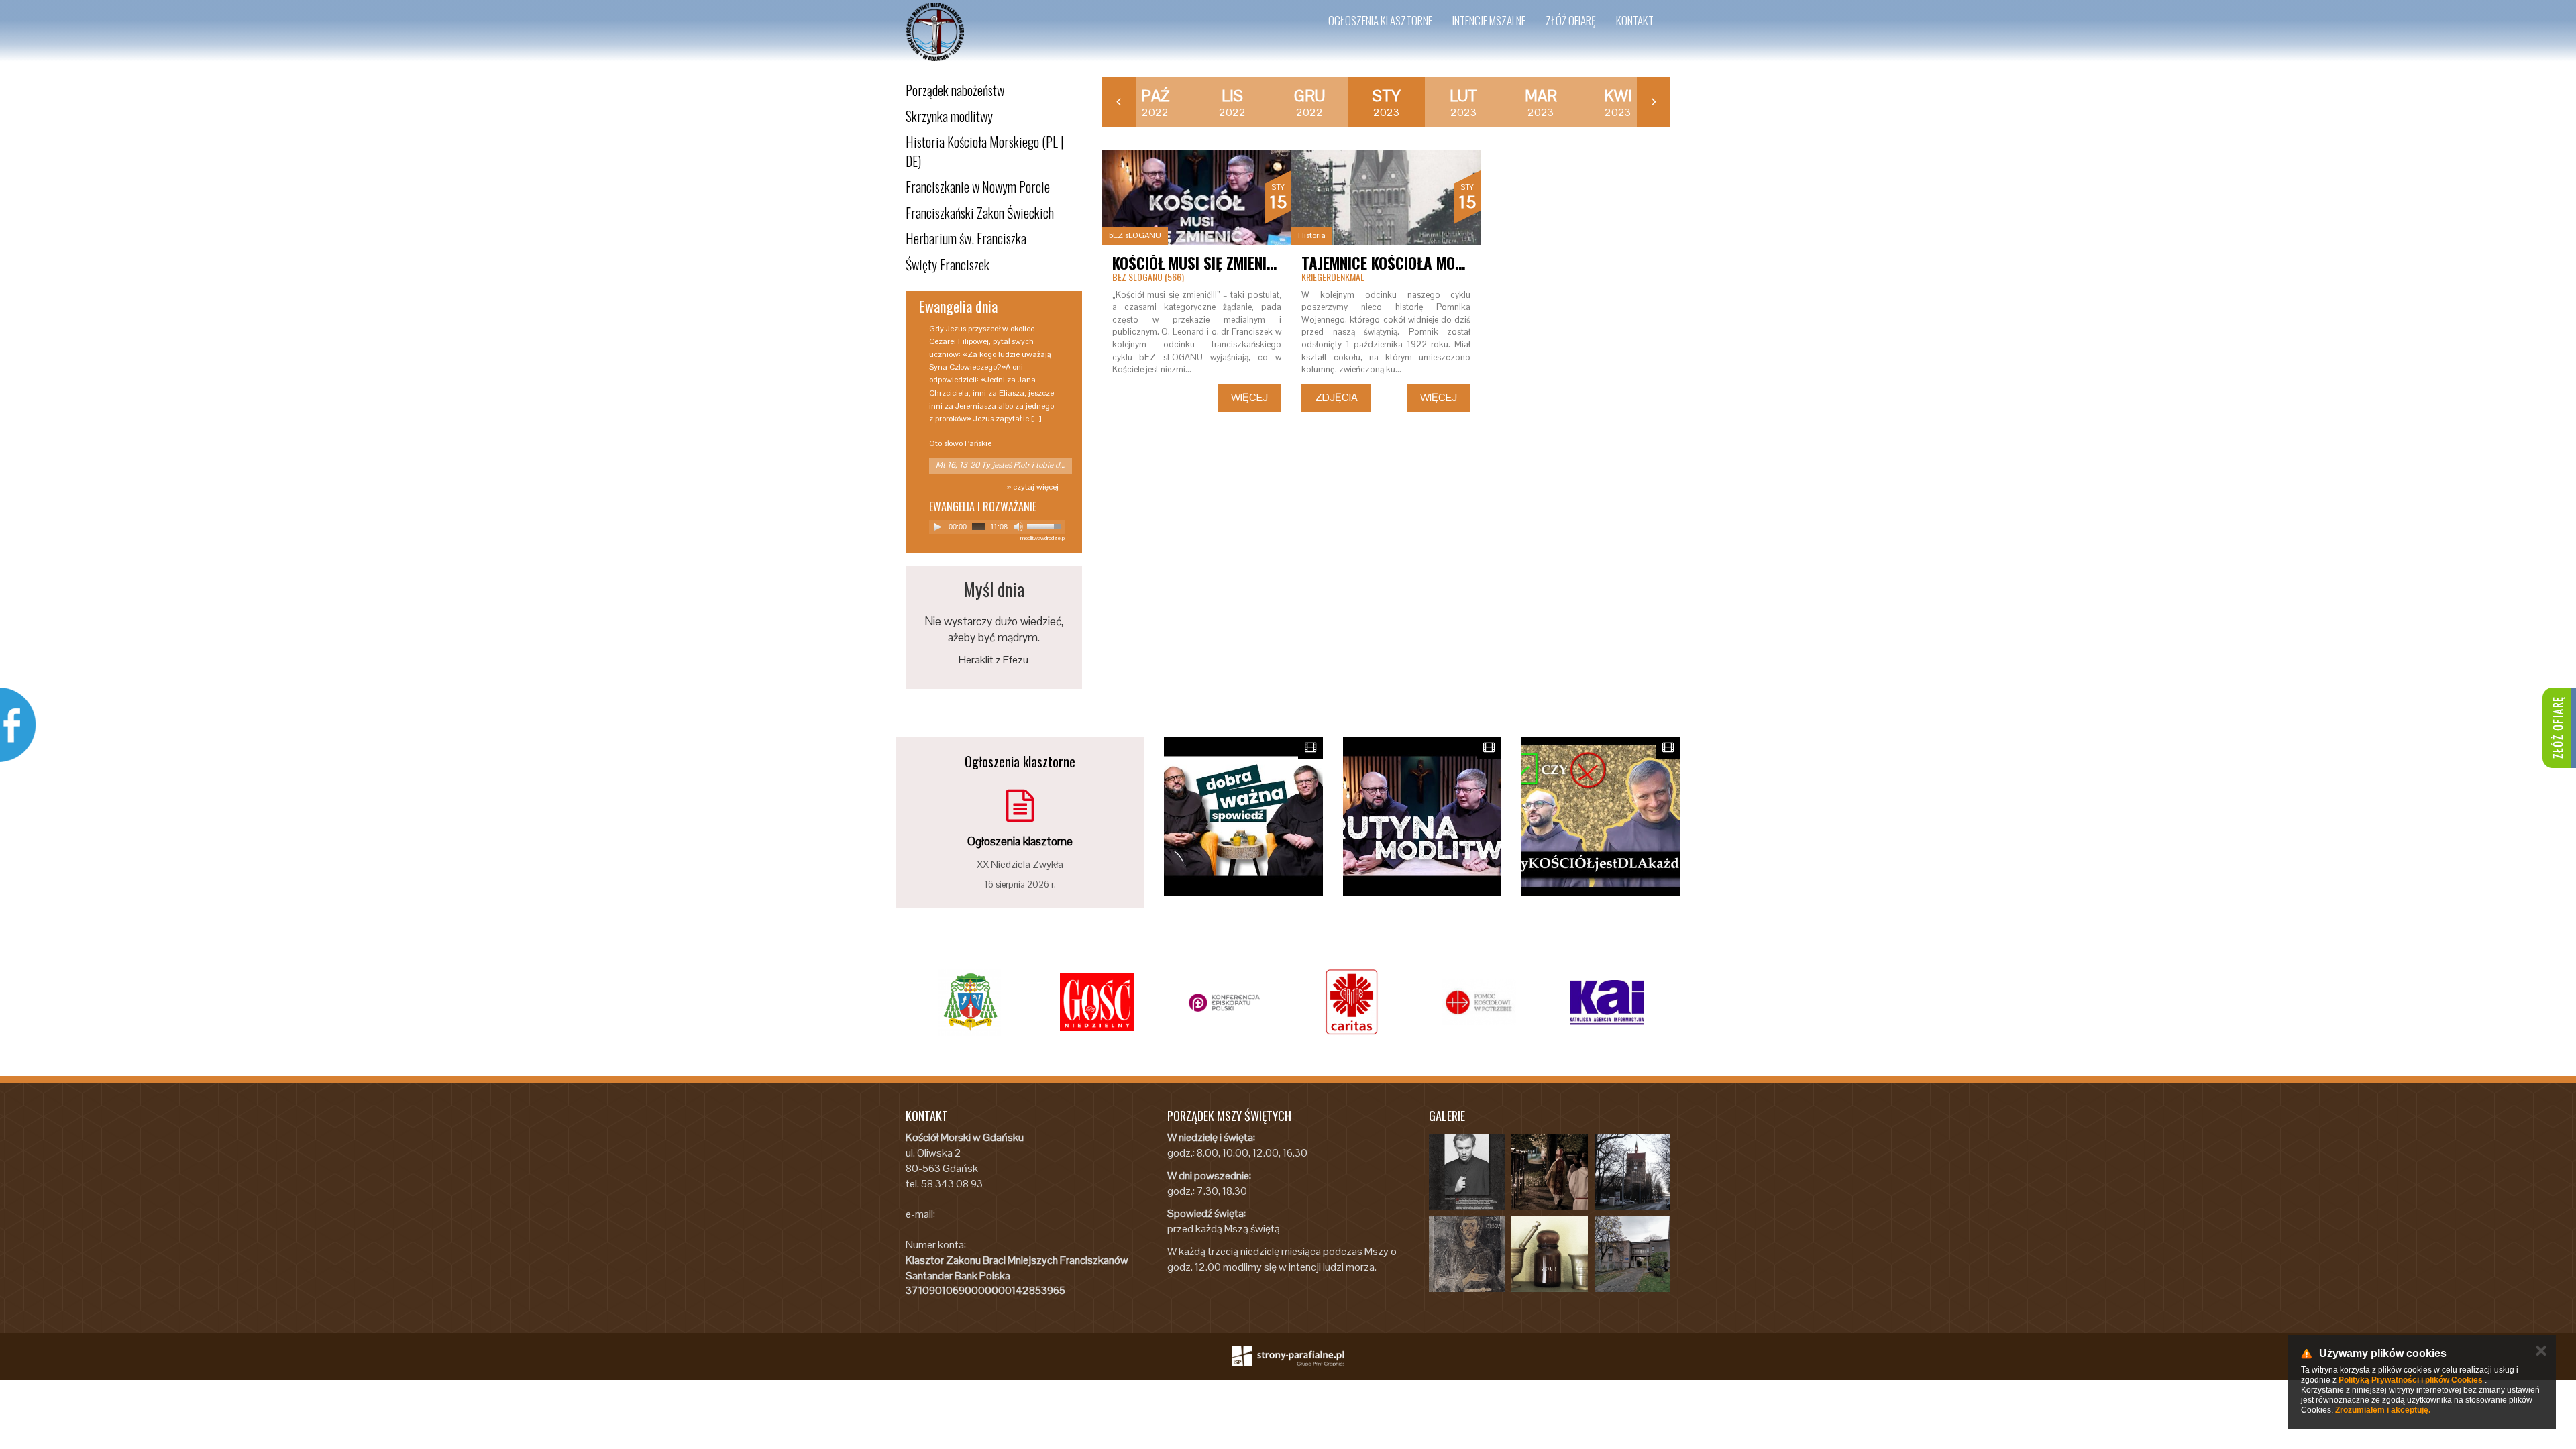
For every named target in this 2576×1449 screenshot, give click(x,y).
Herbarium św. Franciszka (966, 238)
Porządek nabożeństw (955, 90)
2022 (1155, 103)
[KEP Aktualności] (1224, 1002)
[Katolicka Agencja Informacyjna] (1607, 1002)
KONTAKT (1635, 20)
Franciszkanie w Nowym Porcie (978, 186)
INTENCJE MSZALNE (1489, 20)
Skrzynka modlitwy (949, 116)
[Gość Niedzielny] (1097, 1002)
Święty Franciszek (948, 264)
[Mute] (1018, 527)
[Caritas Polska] (1352, 1002)
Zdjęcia (1336, 397)
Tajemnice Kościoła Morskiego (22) (1420, 263)
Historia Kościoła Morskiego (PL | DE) (985, 151)
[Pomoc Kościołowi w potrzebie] (1479, 1002)
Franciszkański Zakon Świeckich (980, 213)
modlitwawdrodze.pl (1043, 538)
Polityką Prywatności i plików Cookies (2411, 1380)
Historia (1312, 235)
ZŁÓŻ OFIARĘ (1571, 20)
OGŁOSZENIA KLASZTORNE (1380, 20)
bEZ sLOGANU (1135, 235)
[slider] (1046, 525)
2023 (1387, 103)
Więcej (1249, 397)
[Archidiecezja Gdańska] (969, 1002)
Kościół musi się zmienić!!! (1200, 263)
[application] (997, 527)
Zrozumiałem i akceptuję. (2383, 1410)
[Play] (938, 527)
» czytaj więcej (1032, 487)
